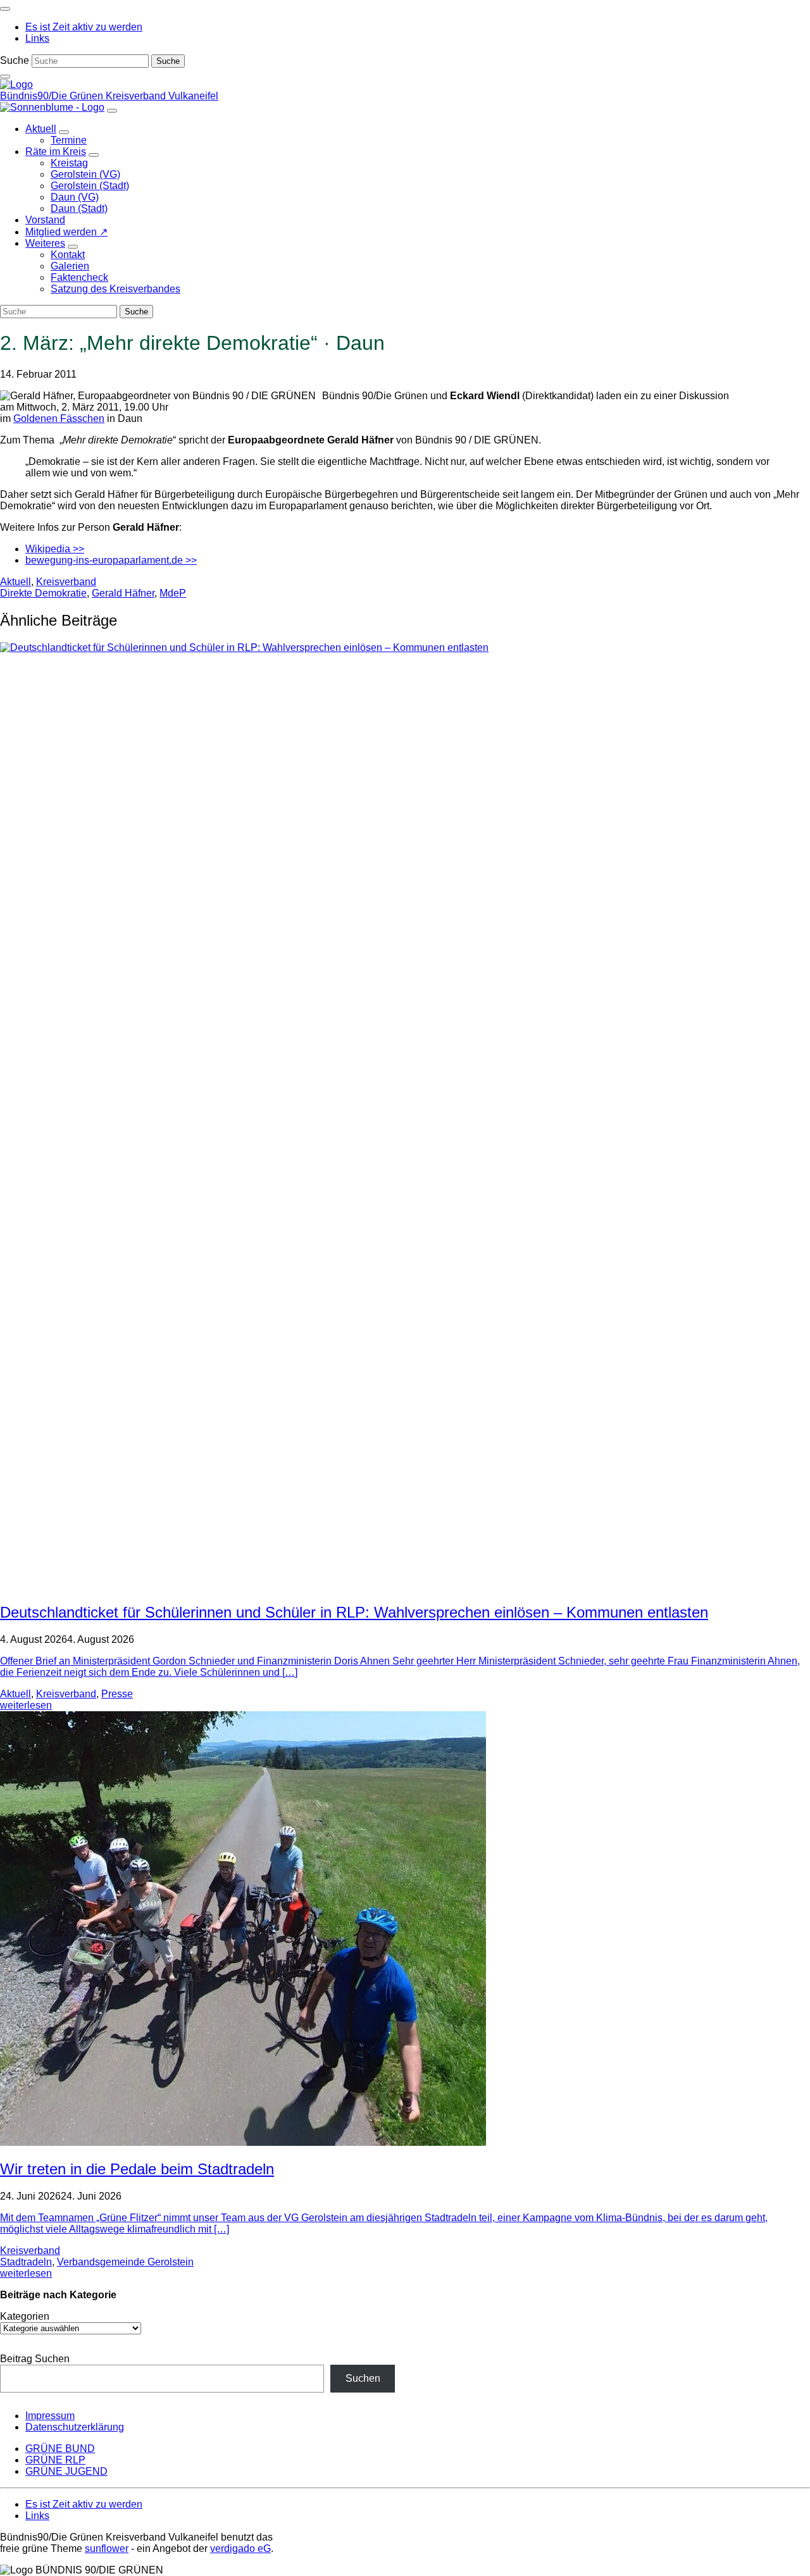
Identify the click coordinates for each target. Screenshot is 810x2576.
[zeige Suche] (5, 77)
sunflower (107, 2548)
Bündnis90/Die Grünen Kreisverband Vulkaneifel (109, 96)
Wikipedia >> (55, 549)
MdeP (173, 593)
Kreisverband (66, 582)
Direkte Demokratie (43, 593)
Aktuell (16, 582)
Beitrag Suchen (35, 2359)
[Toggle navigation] (5, 9)
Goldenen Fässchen (59, 418)
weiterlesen (26, 1705)
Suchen (363, 2378)
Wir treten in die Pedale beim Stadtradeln (137, 2169)
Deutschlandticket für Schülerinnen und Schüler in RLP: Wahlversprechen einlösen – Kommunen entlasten (354, 1612)
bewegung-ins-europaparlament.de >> (111, 560)
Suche (15, 60)
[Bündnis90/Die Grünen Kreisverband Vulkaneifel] (16, 84)
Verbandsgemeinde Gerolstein (125, 2262)
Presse (117, 1694)
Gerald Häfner (123, 593)
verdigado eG (240, 2548)
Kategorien (25, 2316)
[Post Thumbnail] (243, 2142)
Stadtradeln (26, 2262)
